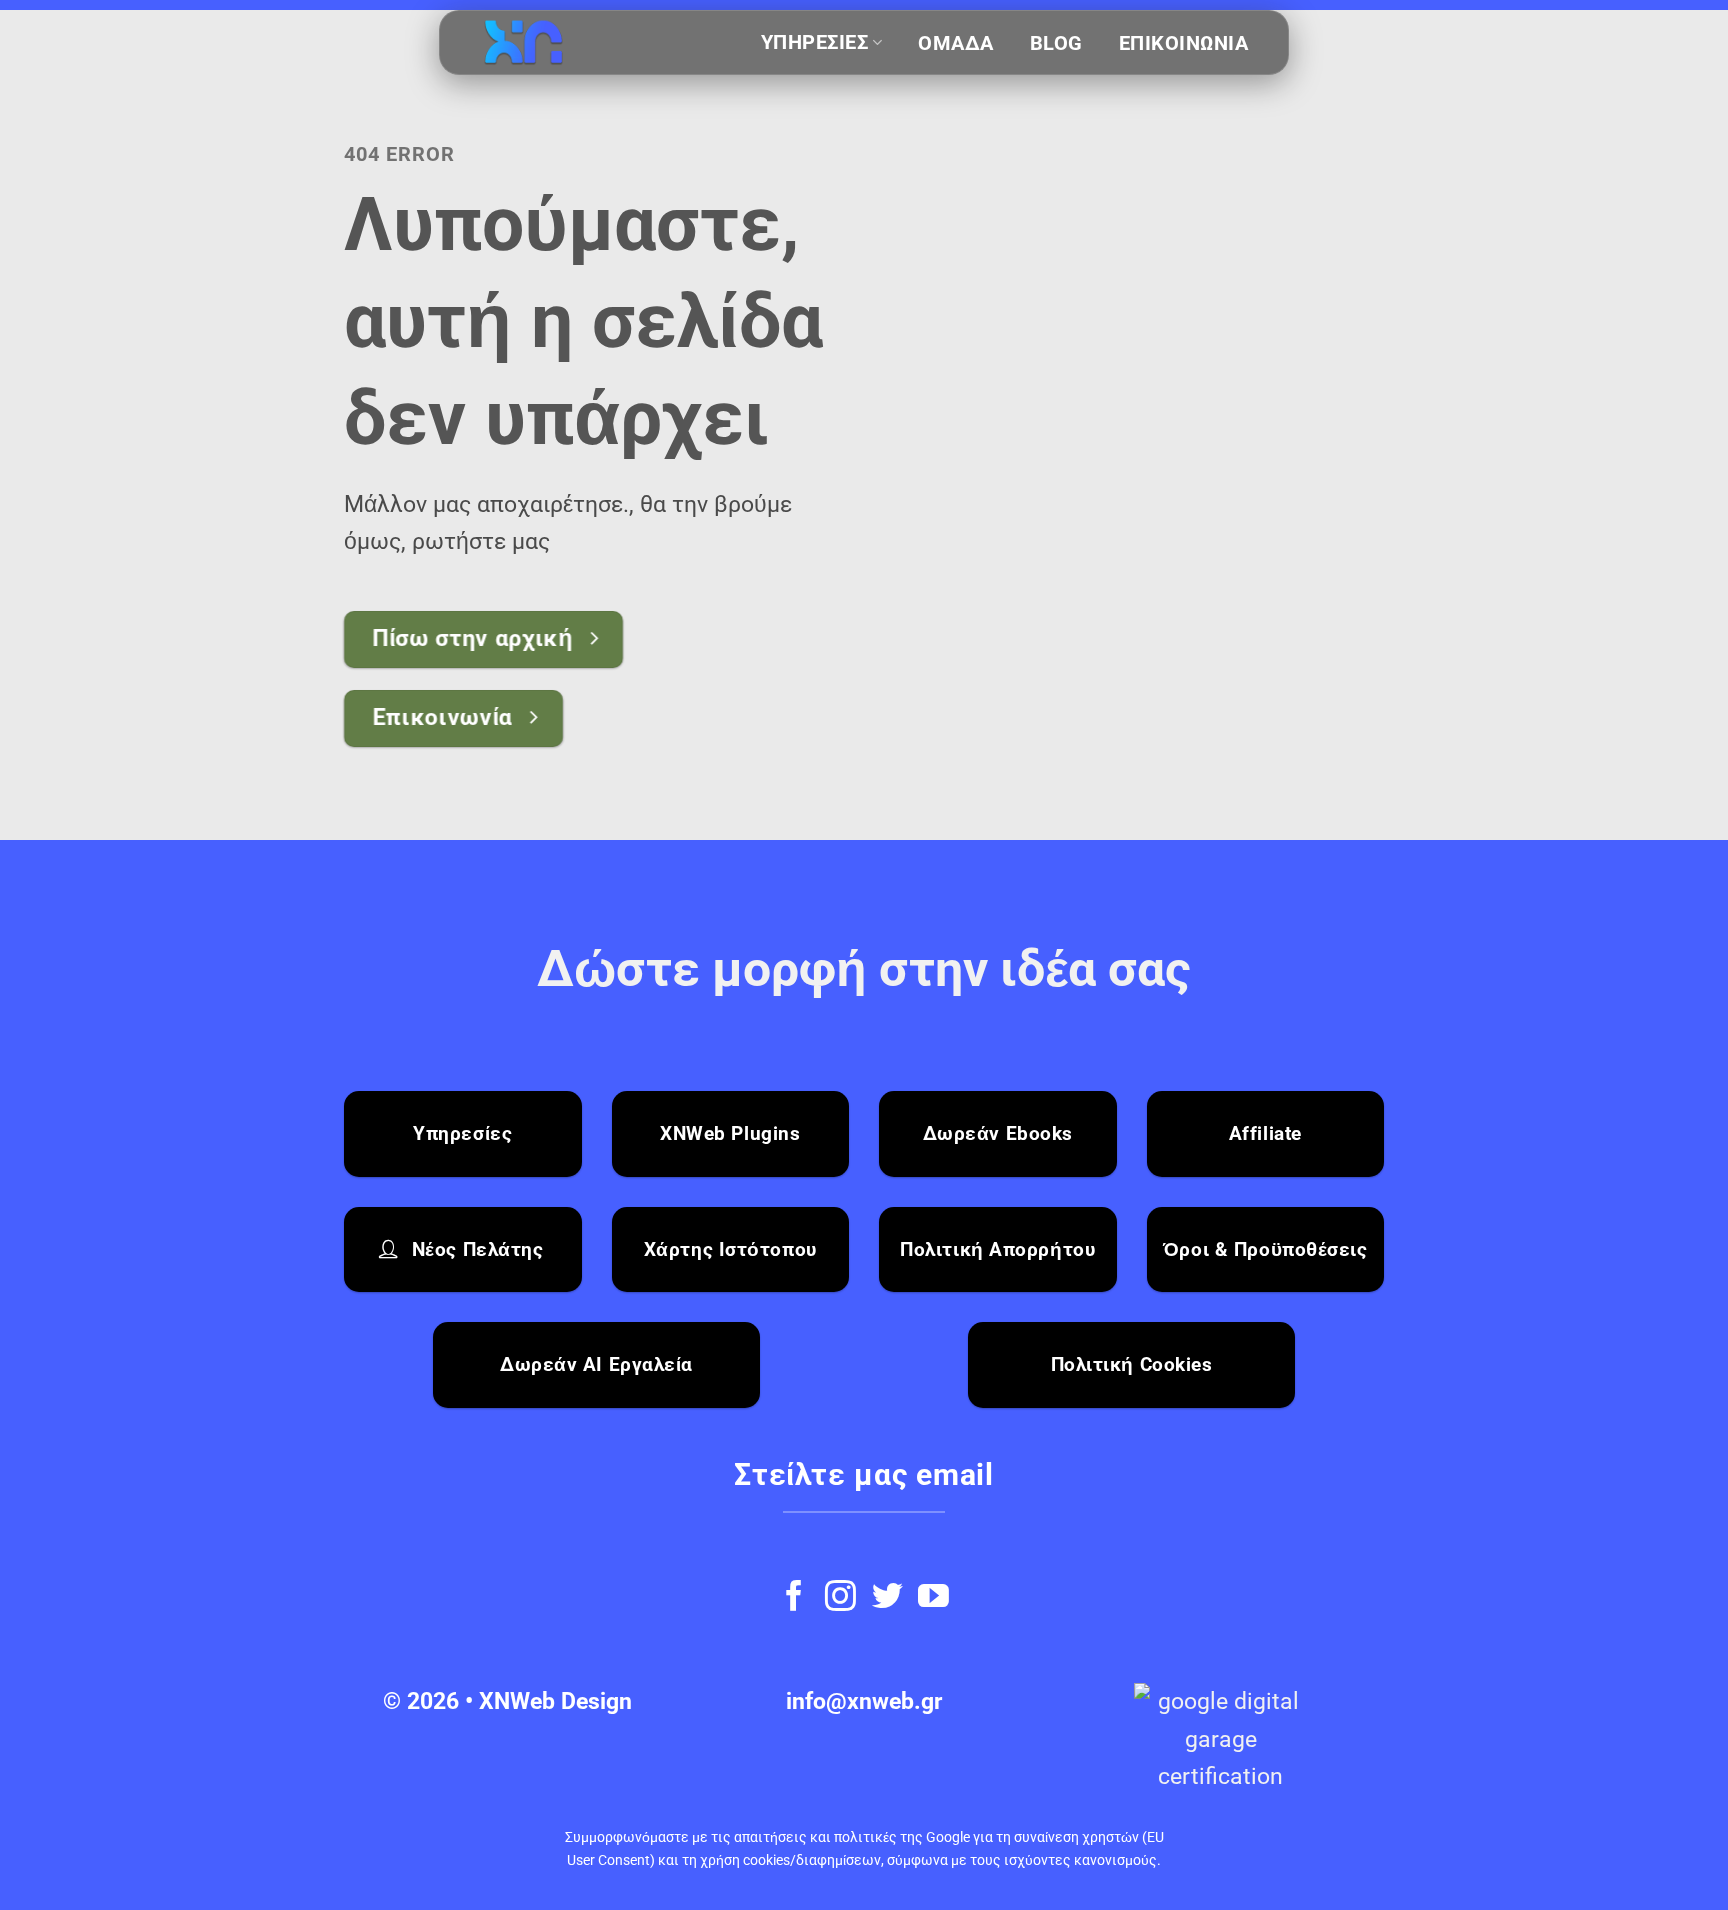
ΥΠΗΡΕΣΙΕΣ (815, 42)
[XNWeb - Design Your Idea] (580, 43)
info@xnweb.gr (864, 1701)
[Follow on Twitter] (887, 1598)
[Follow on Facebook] (794, 1598)
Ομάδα (956, 43)
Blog (1056, 43)
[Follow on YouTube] (933, 1598)
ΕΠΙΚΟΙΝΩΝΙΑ (1184, 43)
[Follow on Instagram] (840, 1598)
